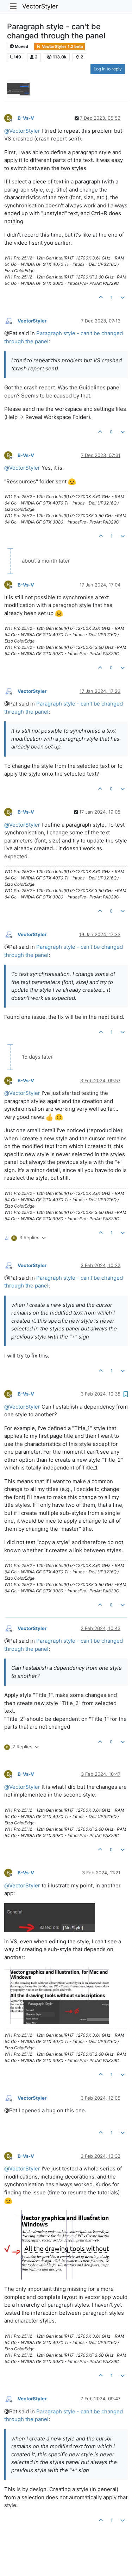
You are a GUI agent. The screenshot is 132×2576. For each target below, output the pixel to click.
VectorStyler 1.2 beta (62, 46)
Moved (21, 46)
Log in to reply (108, 69)
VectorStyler (40, 6)
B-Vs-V (26, 118)
